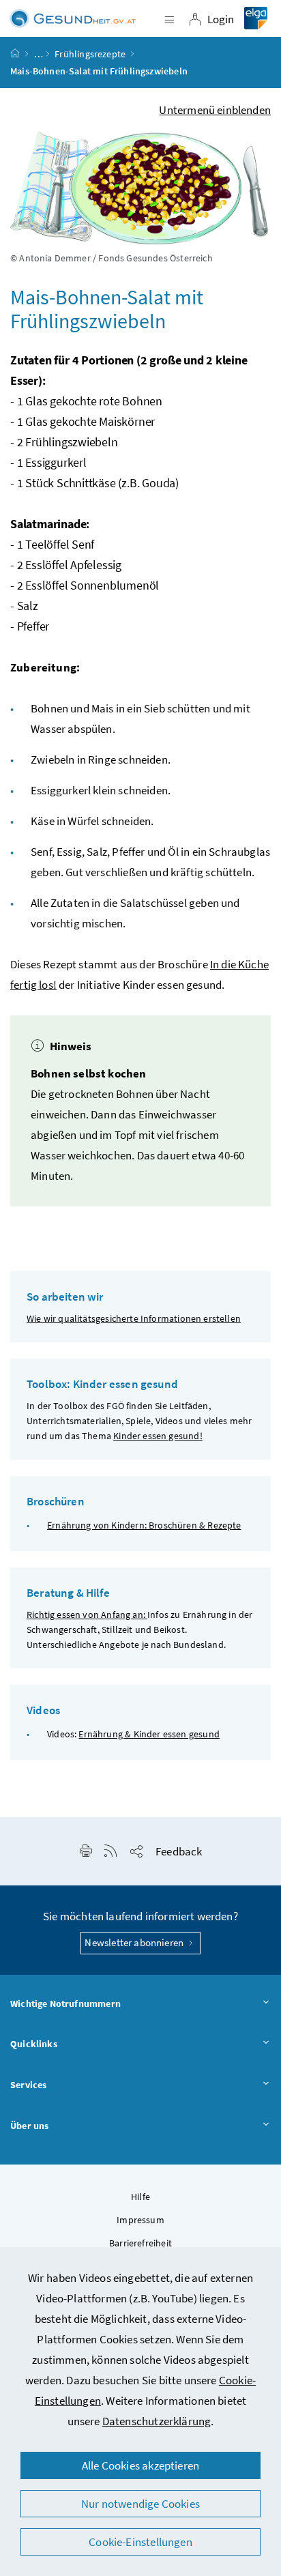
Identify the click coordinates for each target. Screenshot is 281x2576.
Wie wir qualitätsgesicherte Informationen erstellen (134, 1318)
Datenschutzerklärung (157, 2421)
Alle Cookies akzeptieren (140, 2465)
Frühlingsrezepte (90, 54)
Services (28, 2085)
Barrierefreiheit (140, 2243)
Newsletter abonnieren (135, 1942)
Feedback (179, 1851)
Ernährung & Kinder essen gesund (149, 1734)
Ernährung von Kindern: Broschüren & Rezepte (144, 1525)
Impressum (140, 2220)
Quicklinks (34, 2044)
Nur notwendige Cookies (140, 2504)
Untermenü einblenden (215, 110)
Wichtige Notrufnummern (65, 2003)
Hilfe (140, 2197)
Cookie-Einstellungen (140, 2542)
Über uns (29, 2126)
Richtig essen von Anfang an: (87, 1615)
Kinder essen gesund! (158, 1436)
